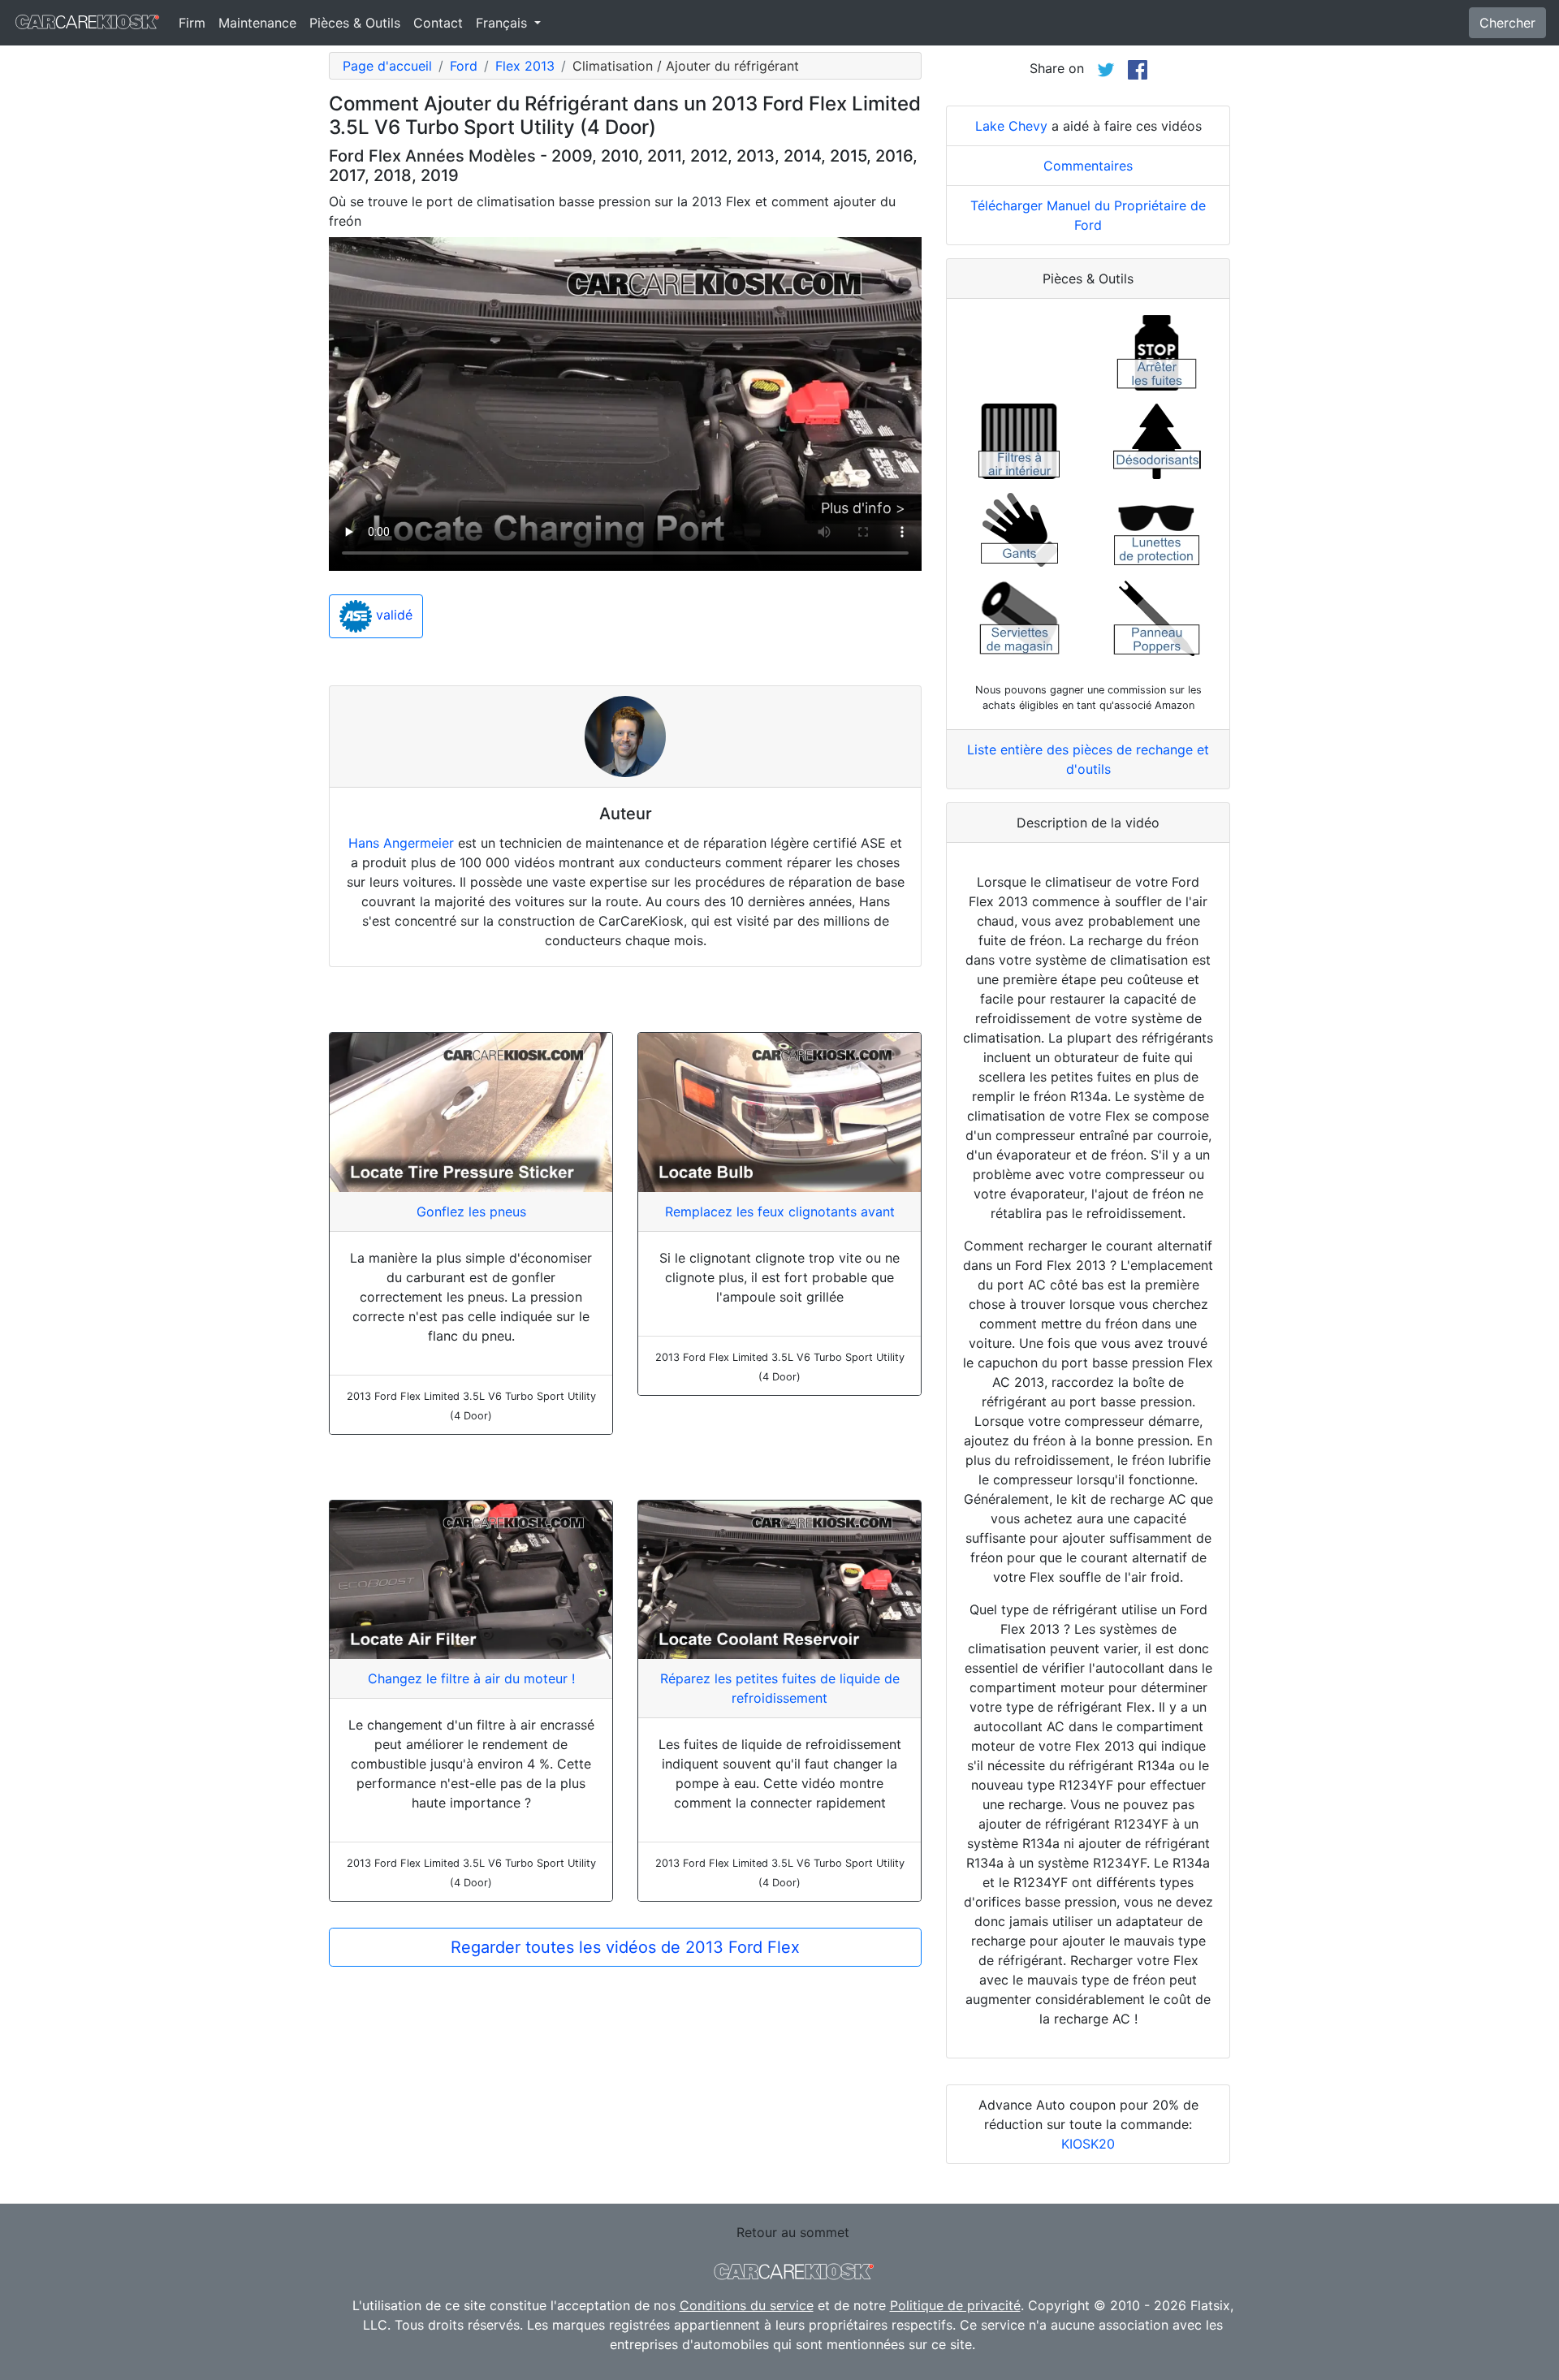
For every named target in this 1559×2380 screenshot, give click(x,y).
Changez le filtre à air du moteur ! (471, 1678)
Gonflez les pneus (471, 1212)
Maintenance (257, 23)
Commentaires (1088, 166)
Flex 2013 (525, 66)
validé (392, 616)
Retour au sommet (793, 2232)
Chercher (1507, 23)
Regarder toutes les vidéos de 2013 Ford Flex (625, 1947)
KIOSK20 (1088, 2144)
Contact (438, 23)
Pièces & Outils (355, 23)
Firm (192, 23)
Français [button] (503, 23)
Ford (464, 66)
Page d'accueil (387, 66)
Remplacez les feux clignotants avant (780, 1212)
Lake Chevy (1011, 126)
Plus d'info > (863, 508)
